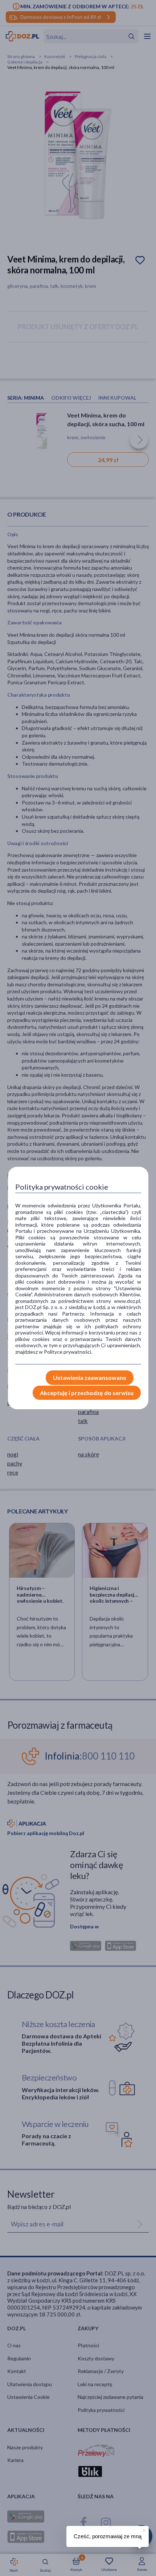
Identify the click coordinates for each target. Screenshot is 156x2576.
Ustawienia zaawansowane (90, 1377)
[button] (143, 2529)
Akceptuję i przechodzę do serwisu (87, 1393)
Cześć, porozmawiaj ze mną (108, 2536)
